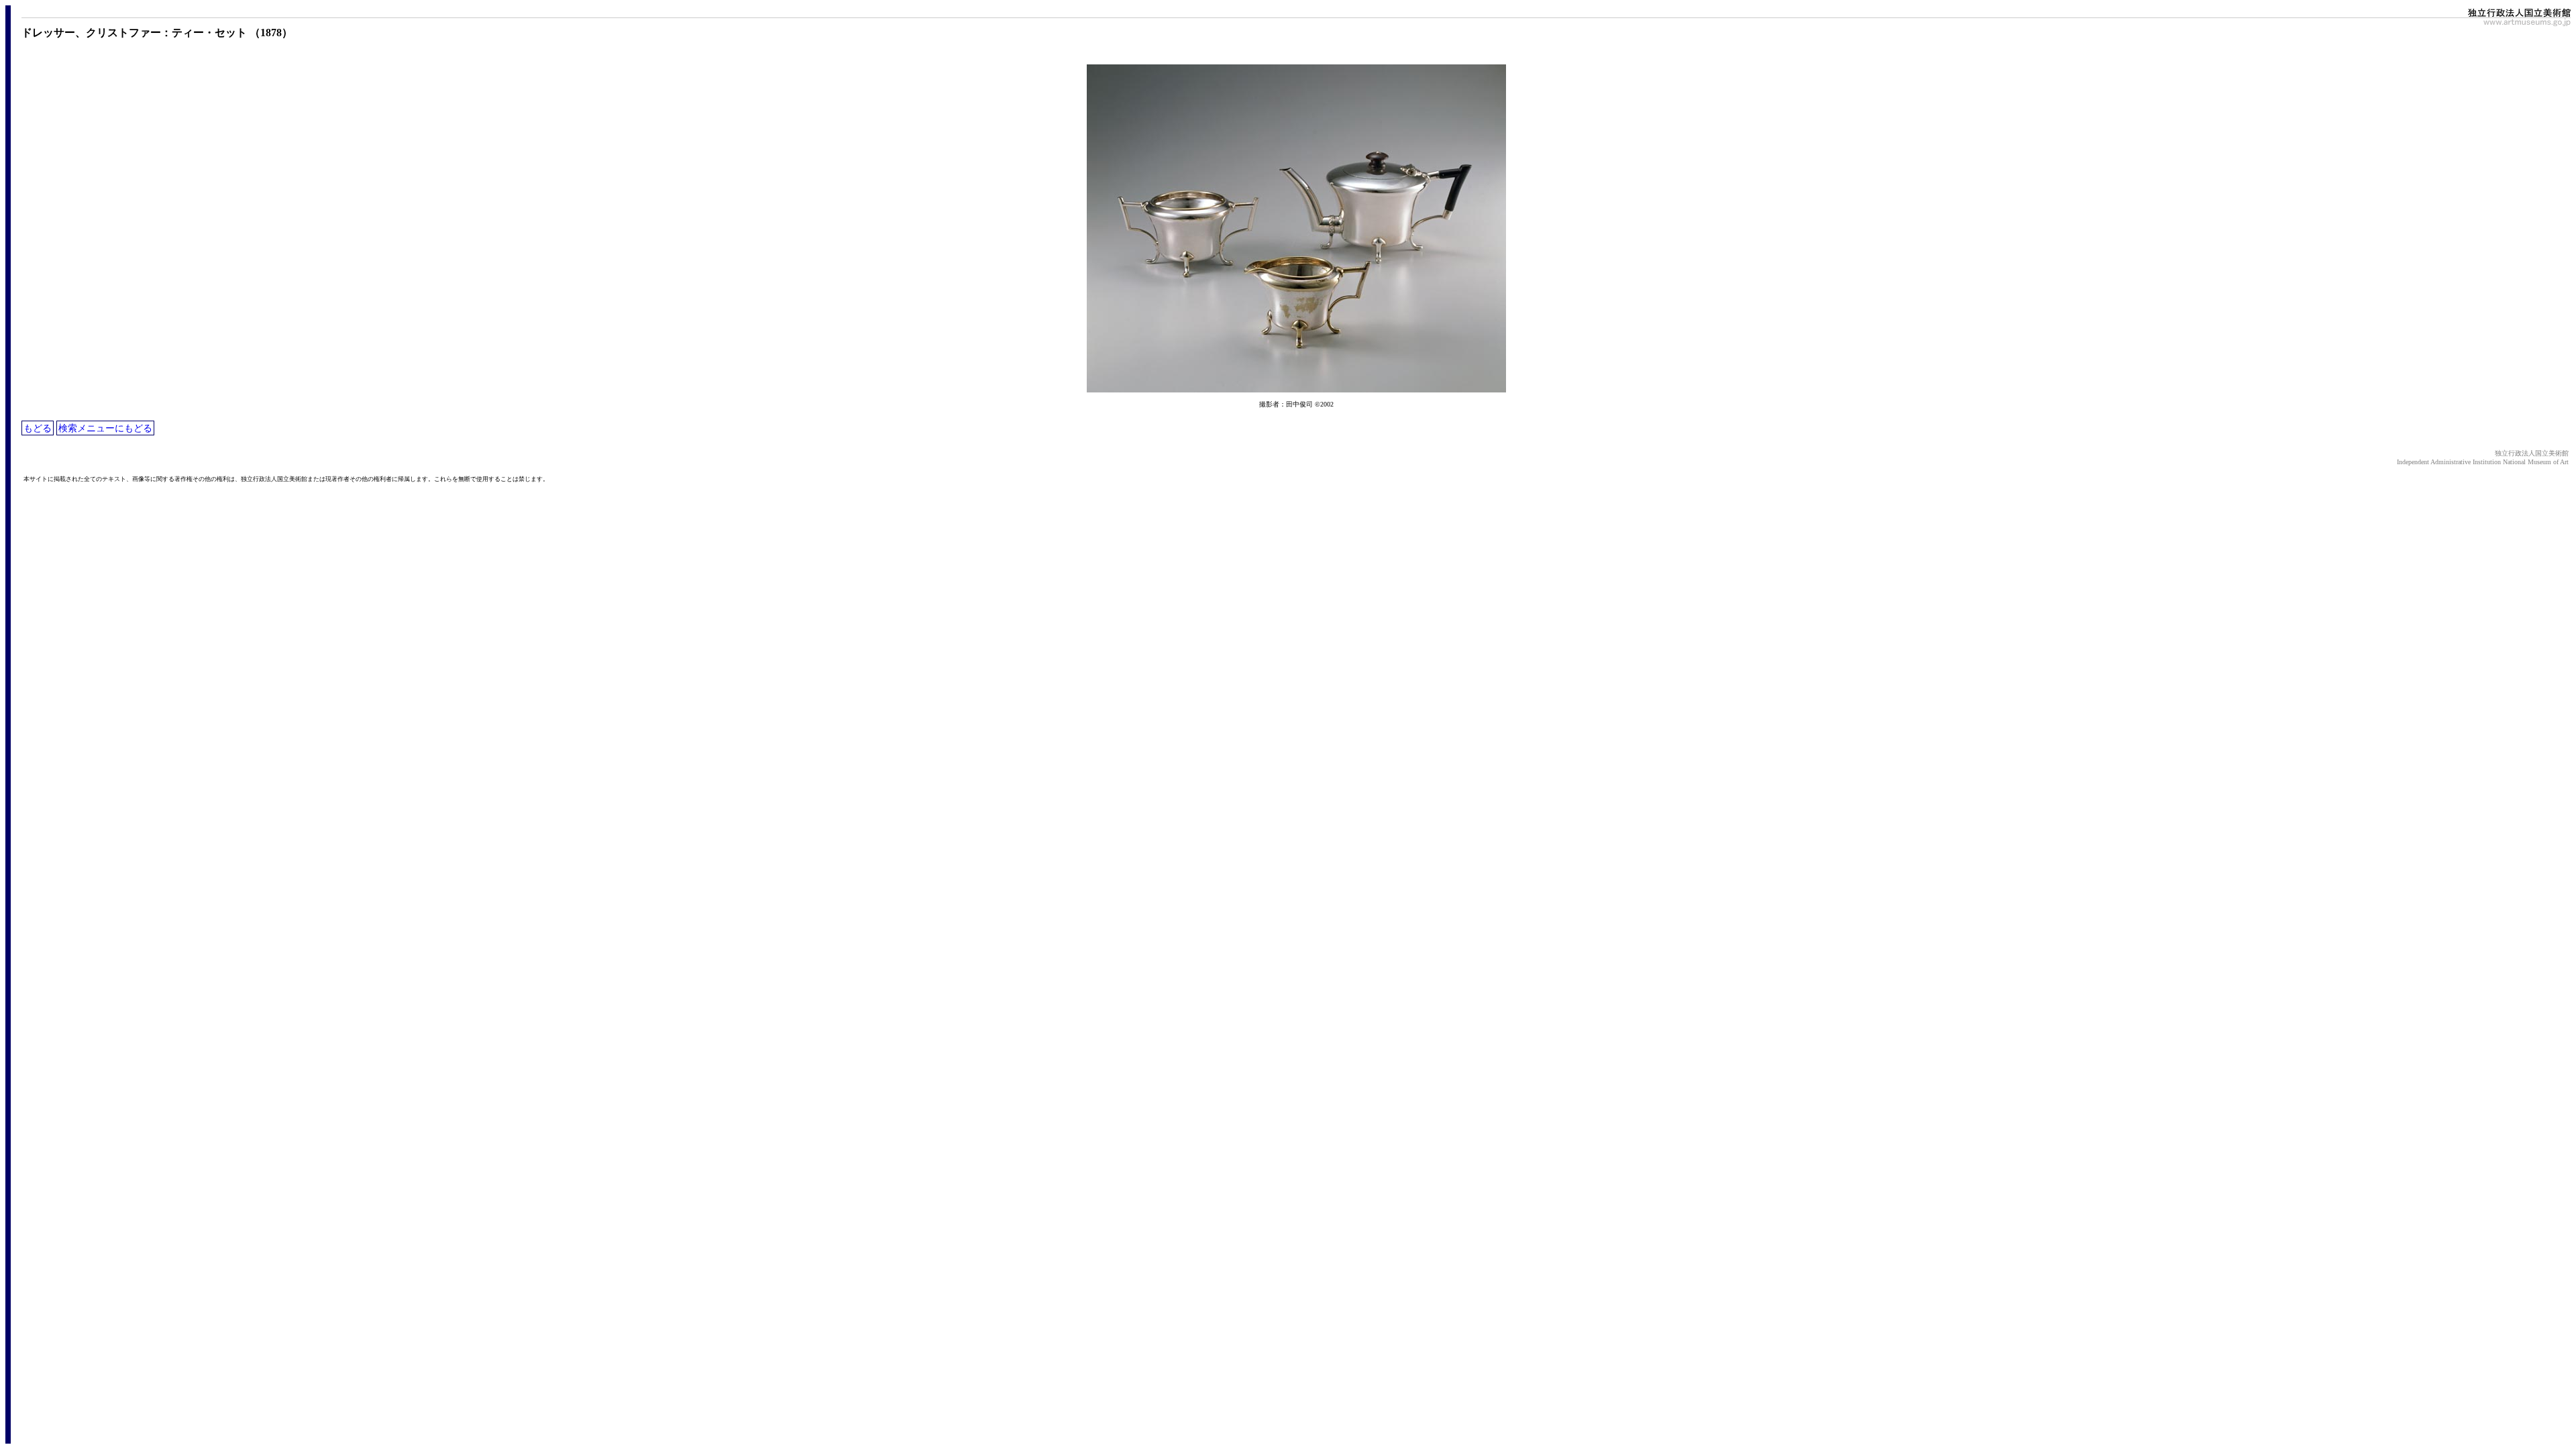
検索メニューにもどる (105, 428)
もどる (38, 428)
